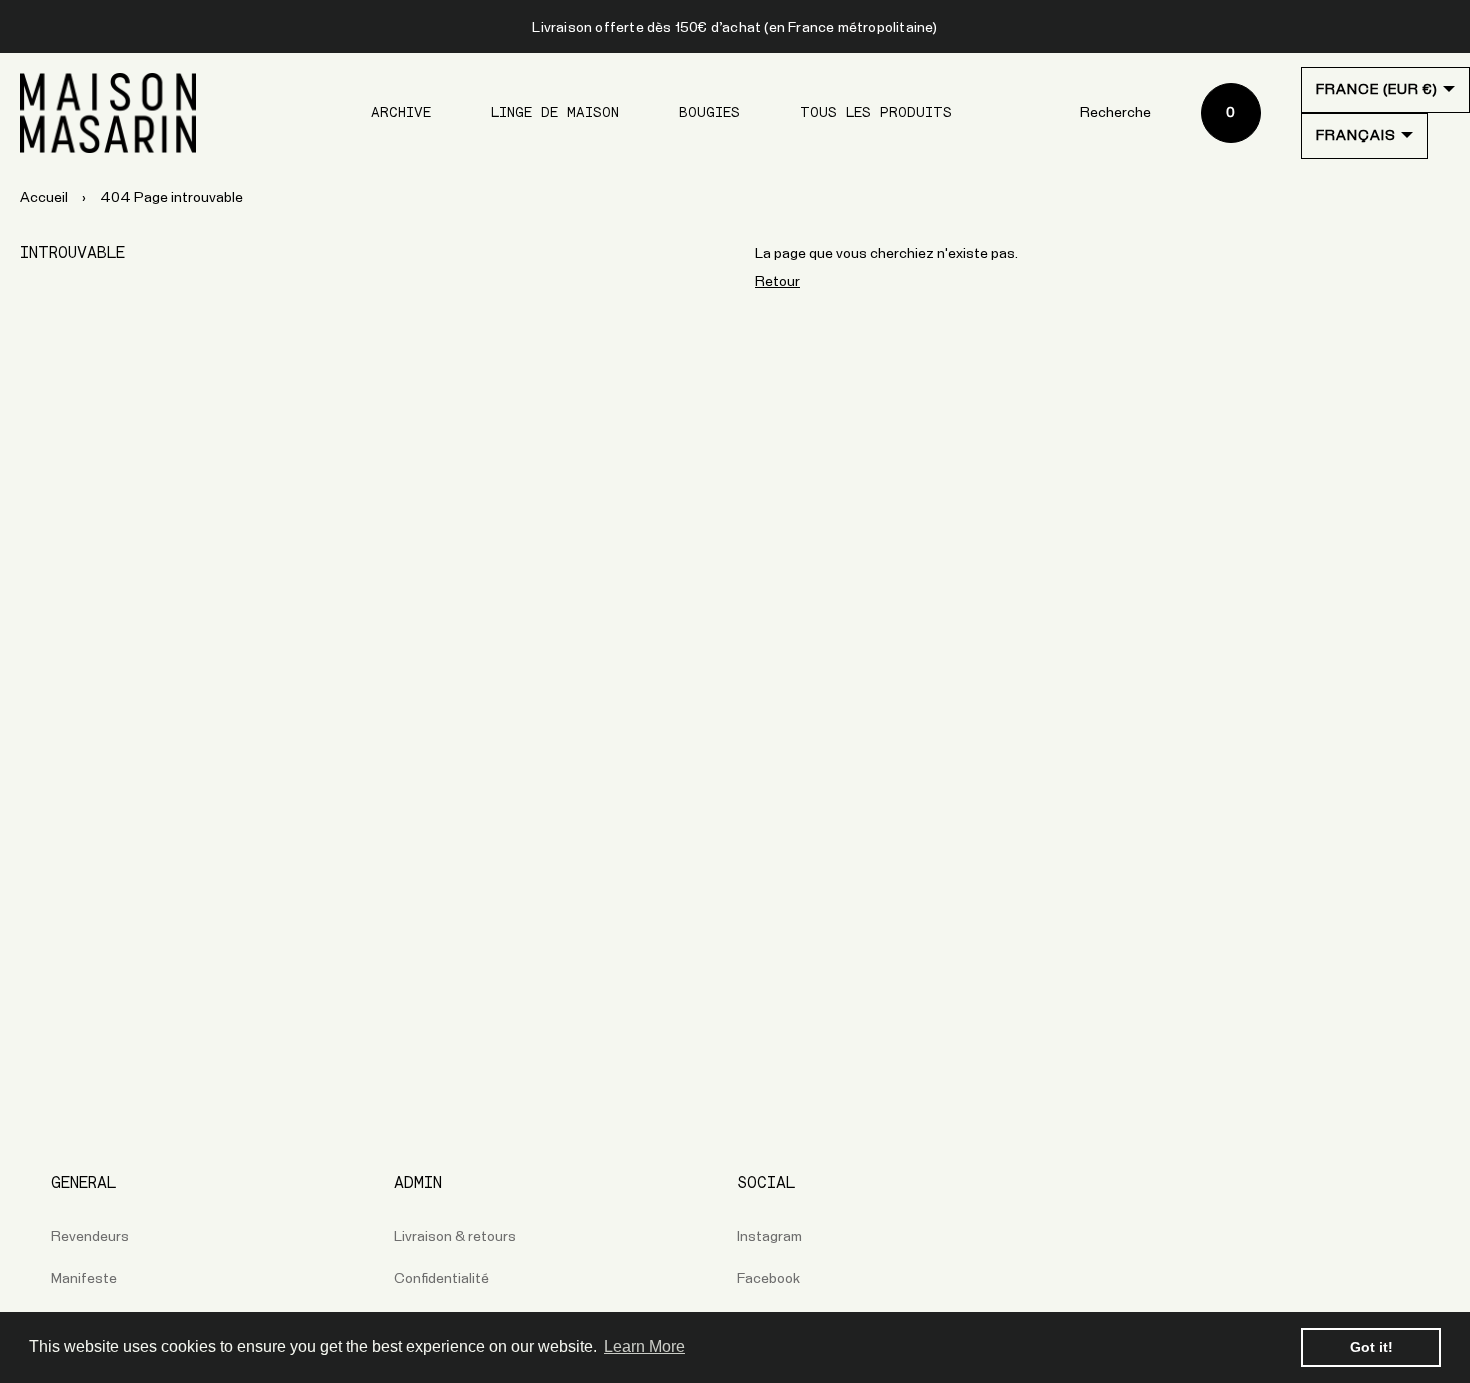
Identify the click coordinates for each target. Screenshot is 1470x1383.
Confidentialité (441, 1279)
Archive (401, 113)
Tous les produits (876, 113)
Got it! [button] (1371, 1347)
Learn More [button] (644, 1346)
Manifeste (84, 1279)
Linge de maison (555, 113)
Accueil (44, 198)
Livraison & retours (455, 1237)
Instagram (769, 1237)
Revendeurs (90, 1237)
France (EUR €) (1377, 90)
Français (1356, 136)
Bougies (709, 113)
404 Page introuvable (171, 198)
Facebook (768, 1279)
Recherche (1115, 113)
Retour (777, 282)
